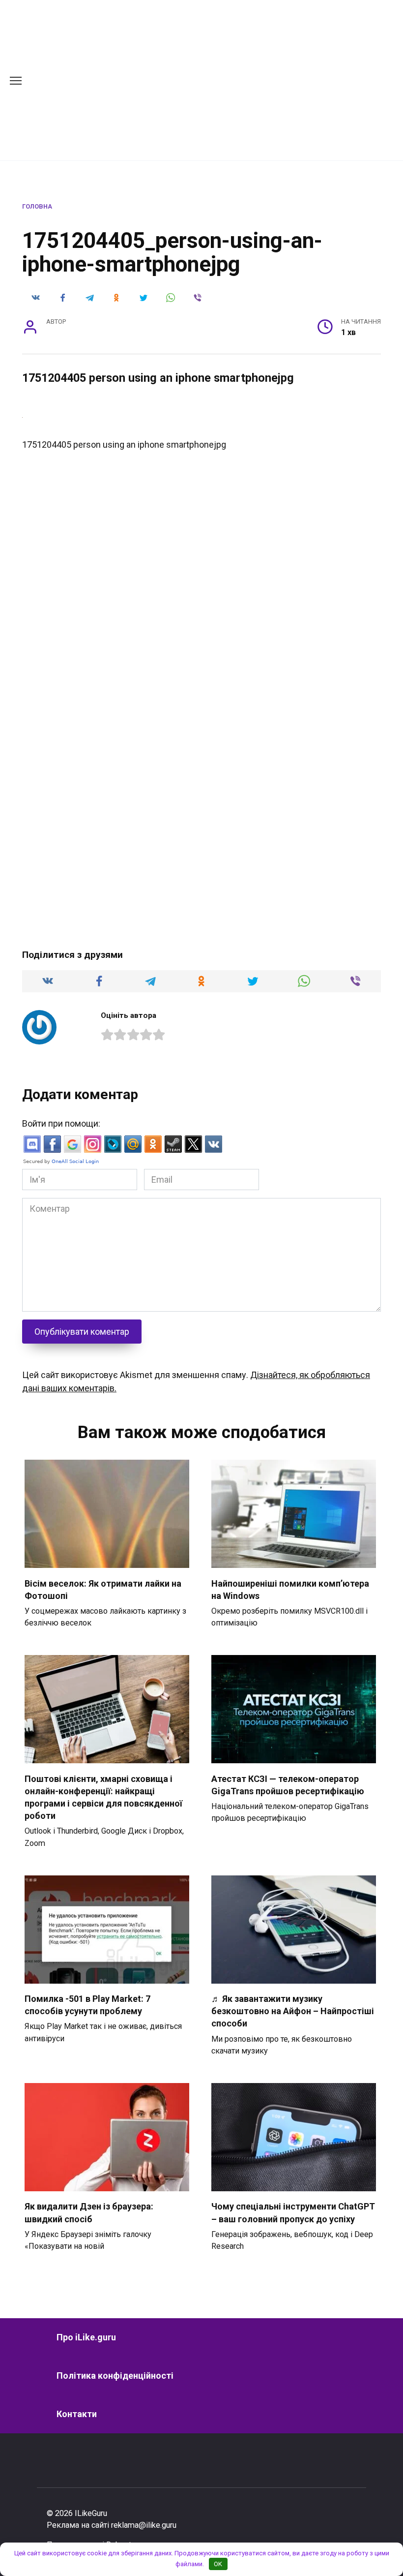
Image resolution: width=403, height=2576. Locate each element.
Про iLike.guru (86, 2337)
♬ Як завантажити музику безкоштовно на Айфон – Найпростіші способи (293, 2011)
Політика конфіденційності (115, 2376)
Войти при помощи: (61, 1123)
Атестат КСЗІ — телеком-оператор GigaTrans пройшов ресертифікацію (288, 1784)
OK (218, 2564)
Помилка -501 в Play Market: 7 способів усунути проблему (87, 2005)
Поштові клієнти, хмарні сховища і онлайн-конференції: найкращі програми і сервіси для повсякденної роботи (103, 1797)
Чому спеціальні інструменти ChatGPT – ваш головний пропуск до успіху (293, 2212)
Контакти (77, 2414)
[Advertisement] (228, 79)
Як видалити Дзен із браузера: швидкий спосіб (89, 2212)
